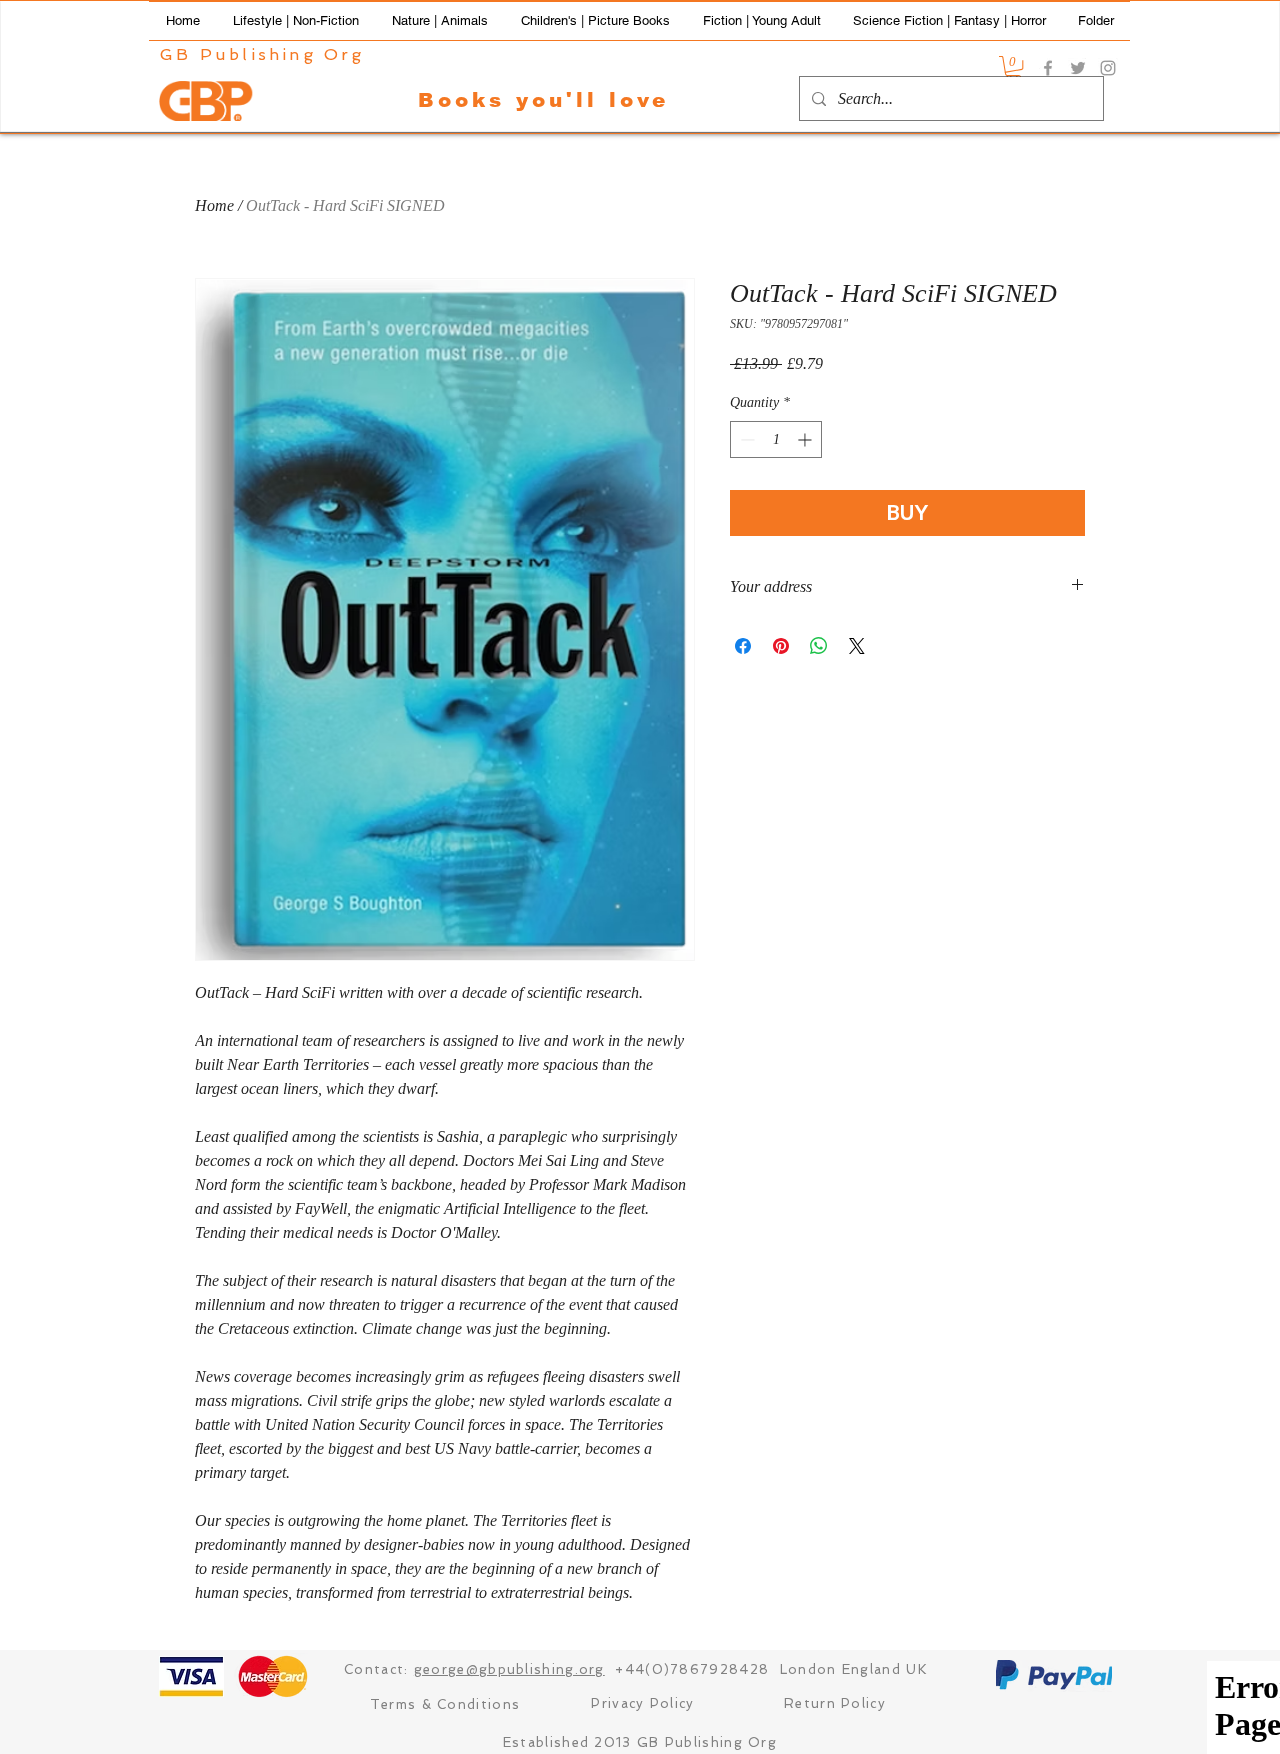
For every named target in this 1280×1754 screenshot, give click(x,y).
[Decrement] (745, 439)
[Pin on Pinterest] (781, 646)
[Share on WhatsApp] (819, 646)
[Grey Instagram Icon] (1108, 68)
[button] (295, 21)
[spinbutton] (776, 439)
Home (214, 205)
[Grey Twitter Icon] (1078, 68)
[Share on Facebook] (743, 646)
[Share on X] (857, 646)
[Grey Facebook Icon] (1048, 68)
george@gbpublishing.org (509, 1669)
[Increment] (806, 439)
